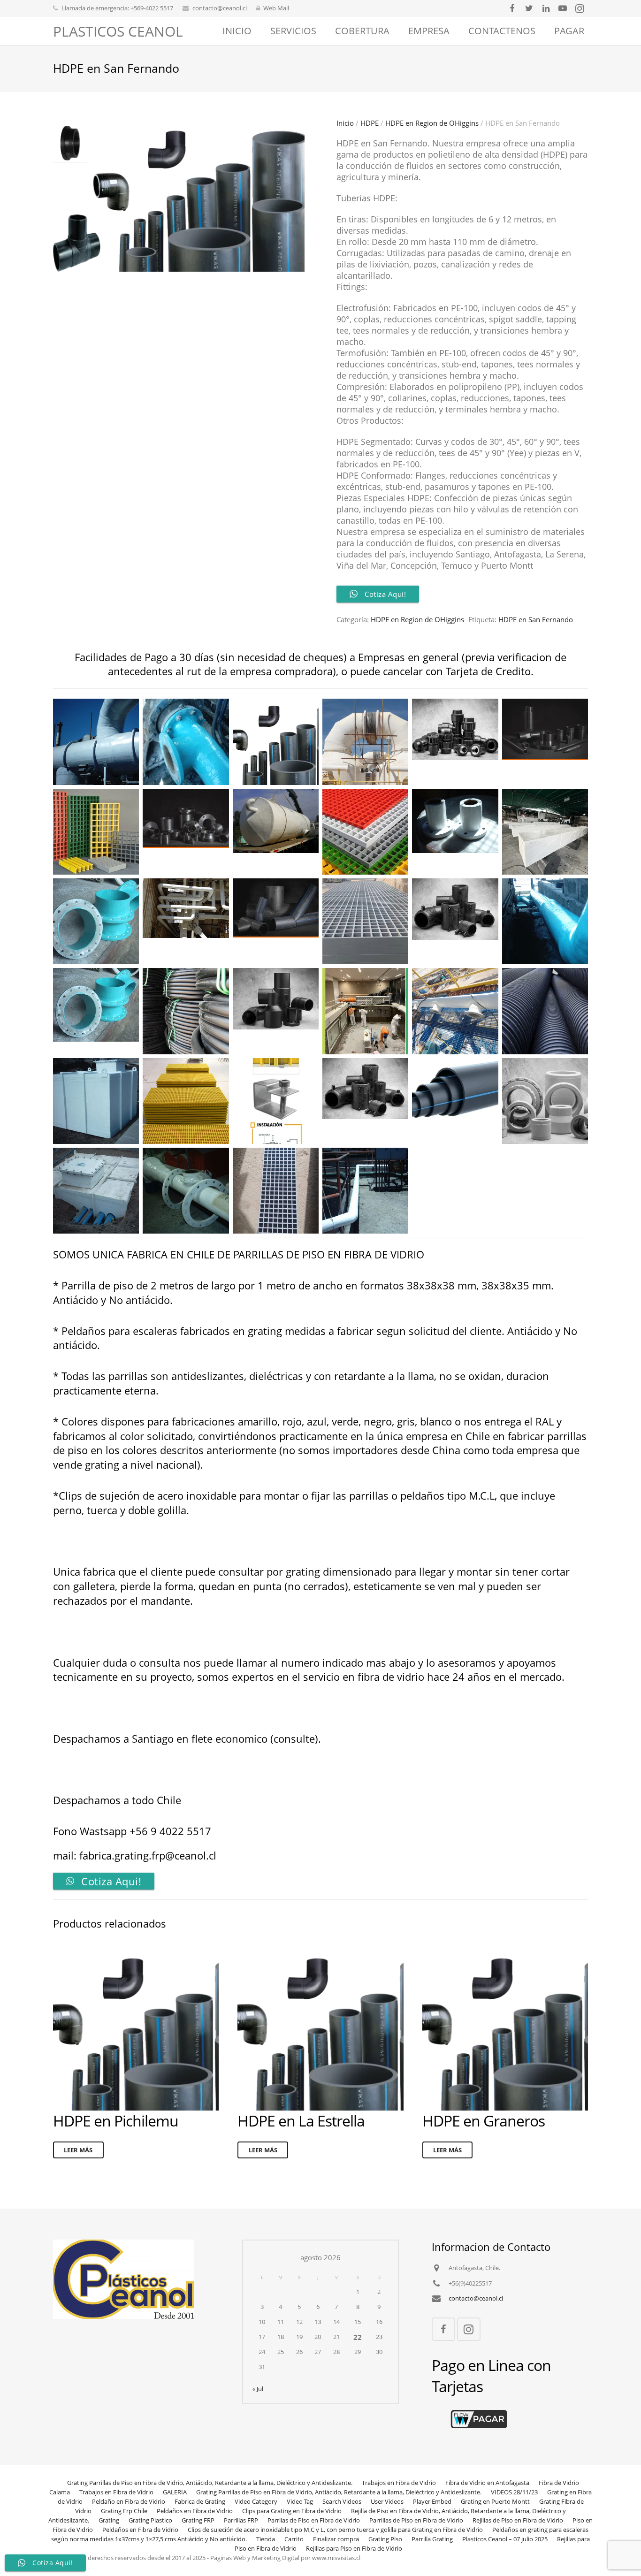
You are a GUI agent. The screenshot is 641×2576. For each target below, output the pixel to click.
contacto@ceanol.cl (220, 8)
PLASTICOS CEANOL (118, 31)
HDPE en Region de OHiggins (432, 123)
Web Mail (276, 8)
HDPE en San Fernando (536, 619)
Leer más (78, 2150)
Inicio (345, 123)
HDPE (370, 123)
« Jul (258, 2389)
